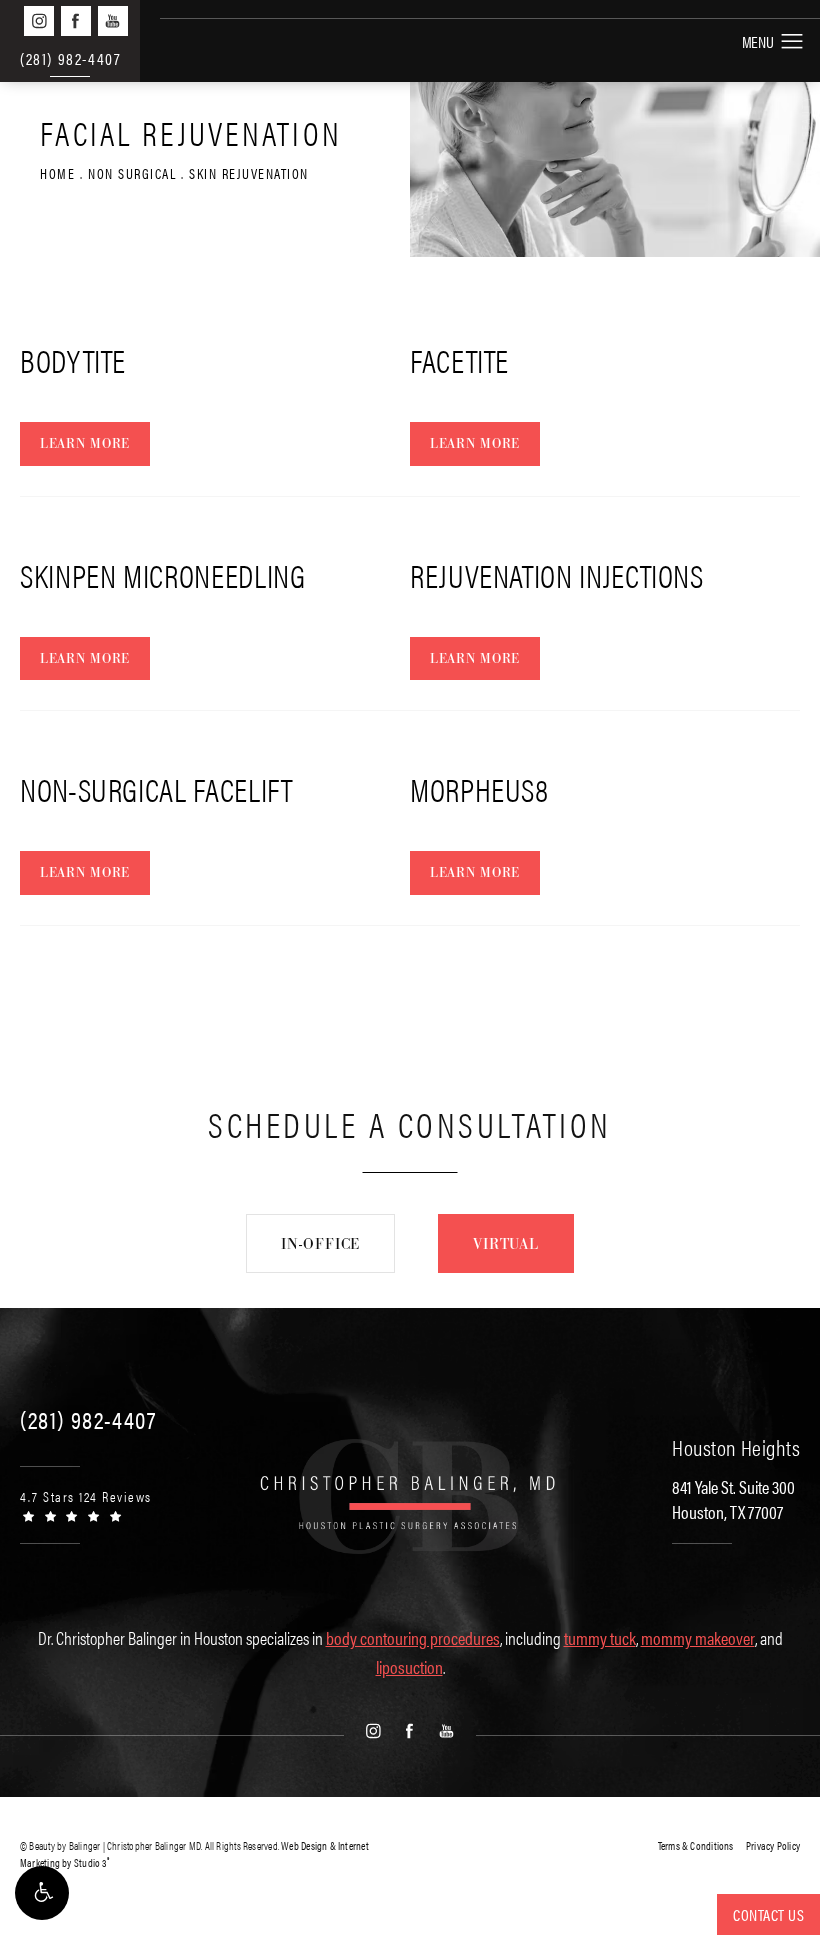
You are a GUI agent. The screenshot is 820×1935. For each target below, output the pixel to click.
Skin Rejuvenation (249, 173)
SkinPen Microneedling (162, 574)
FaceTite (459, 359)
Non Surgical (132, 173)
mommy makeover (698, 1637)
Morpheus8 (479, 788)
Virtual (506, 1243)
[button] (42, 1893)
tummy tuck (600, 1637)
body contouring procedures (413, 1637)
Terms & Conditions (696, 1845)
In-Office (320, 1243)
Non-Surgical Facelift (156, 788)
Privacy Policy (773, 1845)
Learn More (85, 443)
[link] (88, 1419)
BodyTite (73, 359)
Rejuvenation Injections (557, 574)
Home (57, 173)
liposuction (409, 1666)
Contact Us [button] (768, 1914)
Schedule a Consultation (410, 1123)
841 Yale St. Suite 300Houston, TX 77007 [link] (733, 1499)
